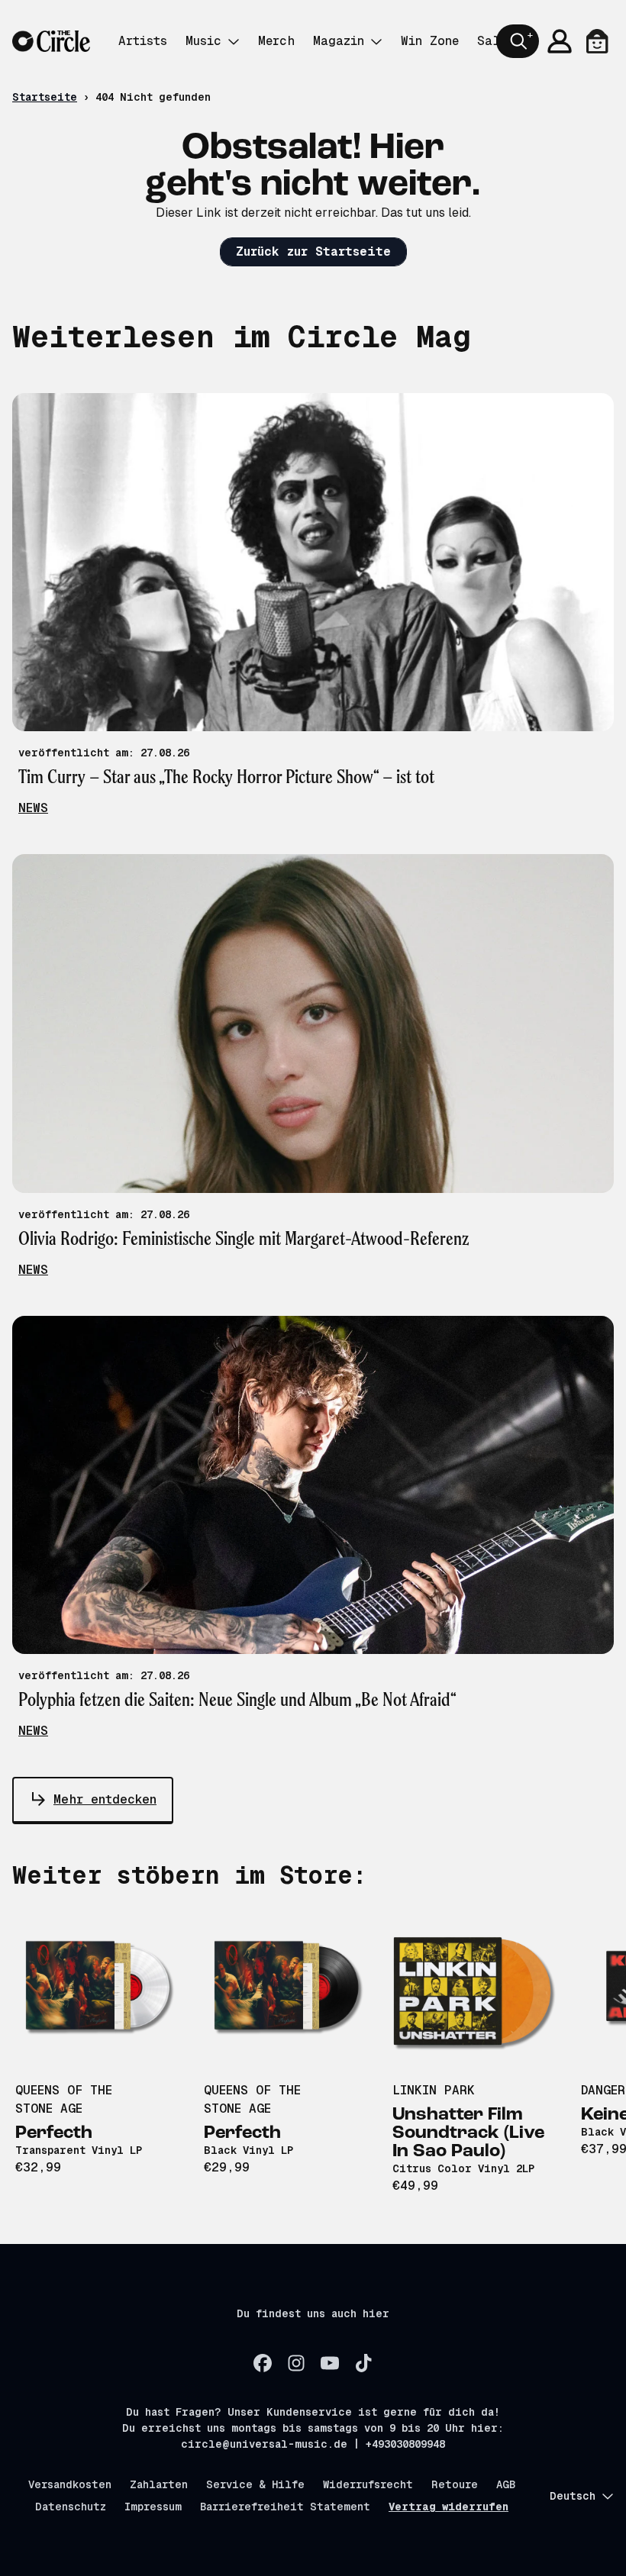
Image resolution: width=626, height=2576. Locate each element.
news (33, 808)
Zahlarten (159, 2484)
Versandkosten (70, 2484)
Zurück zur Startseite (313, 251)
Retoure (455, 2484)
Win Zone (430, 41)
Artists (143, 41)
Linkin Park (434, 2090)
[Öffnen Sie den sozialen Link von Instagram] (296, 2363)
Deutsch (573, 2496)
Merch (276, 41)
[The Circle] (51, 42)
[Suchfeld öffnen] (518, 41)
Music (203, 41)
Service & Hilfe (255, 2484)
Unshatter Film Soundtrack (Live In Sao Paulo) (468, 2133)
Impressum (153, 2507)
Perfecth (54, 2133)
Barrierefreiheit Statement (285, 2507)
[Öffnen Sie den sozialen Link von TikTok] (363, 2363)
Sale (492, 41)
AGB (506, 2484)
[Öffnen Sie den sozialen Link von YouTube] (330, 2363)
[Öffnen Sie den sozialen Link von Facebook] (263, 2363)
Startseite (45, 97)
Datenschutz (71, 2507)
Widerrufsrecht (368, 2484)
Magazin (339, 41)
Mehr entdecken (105, 1799)
